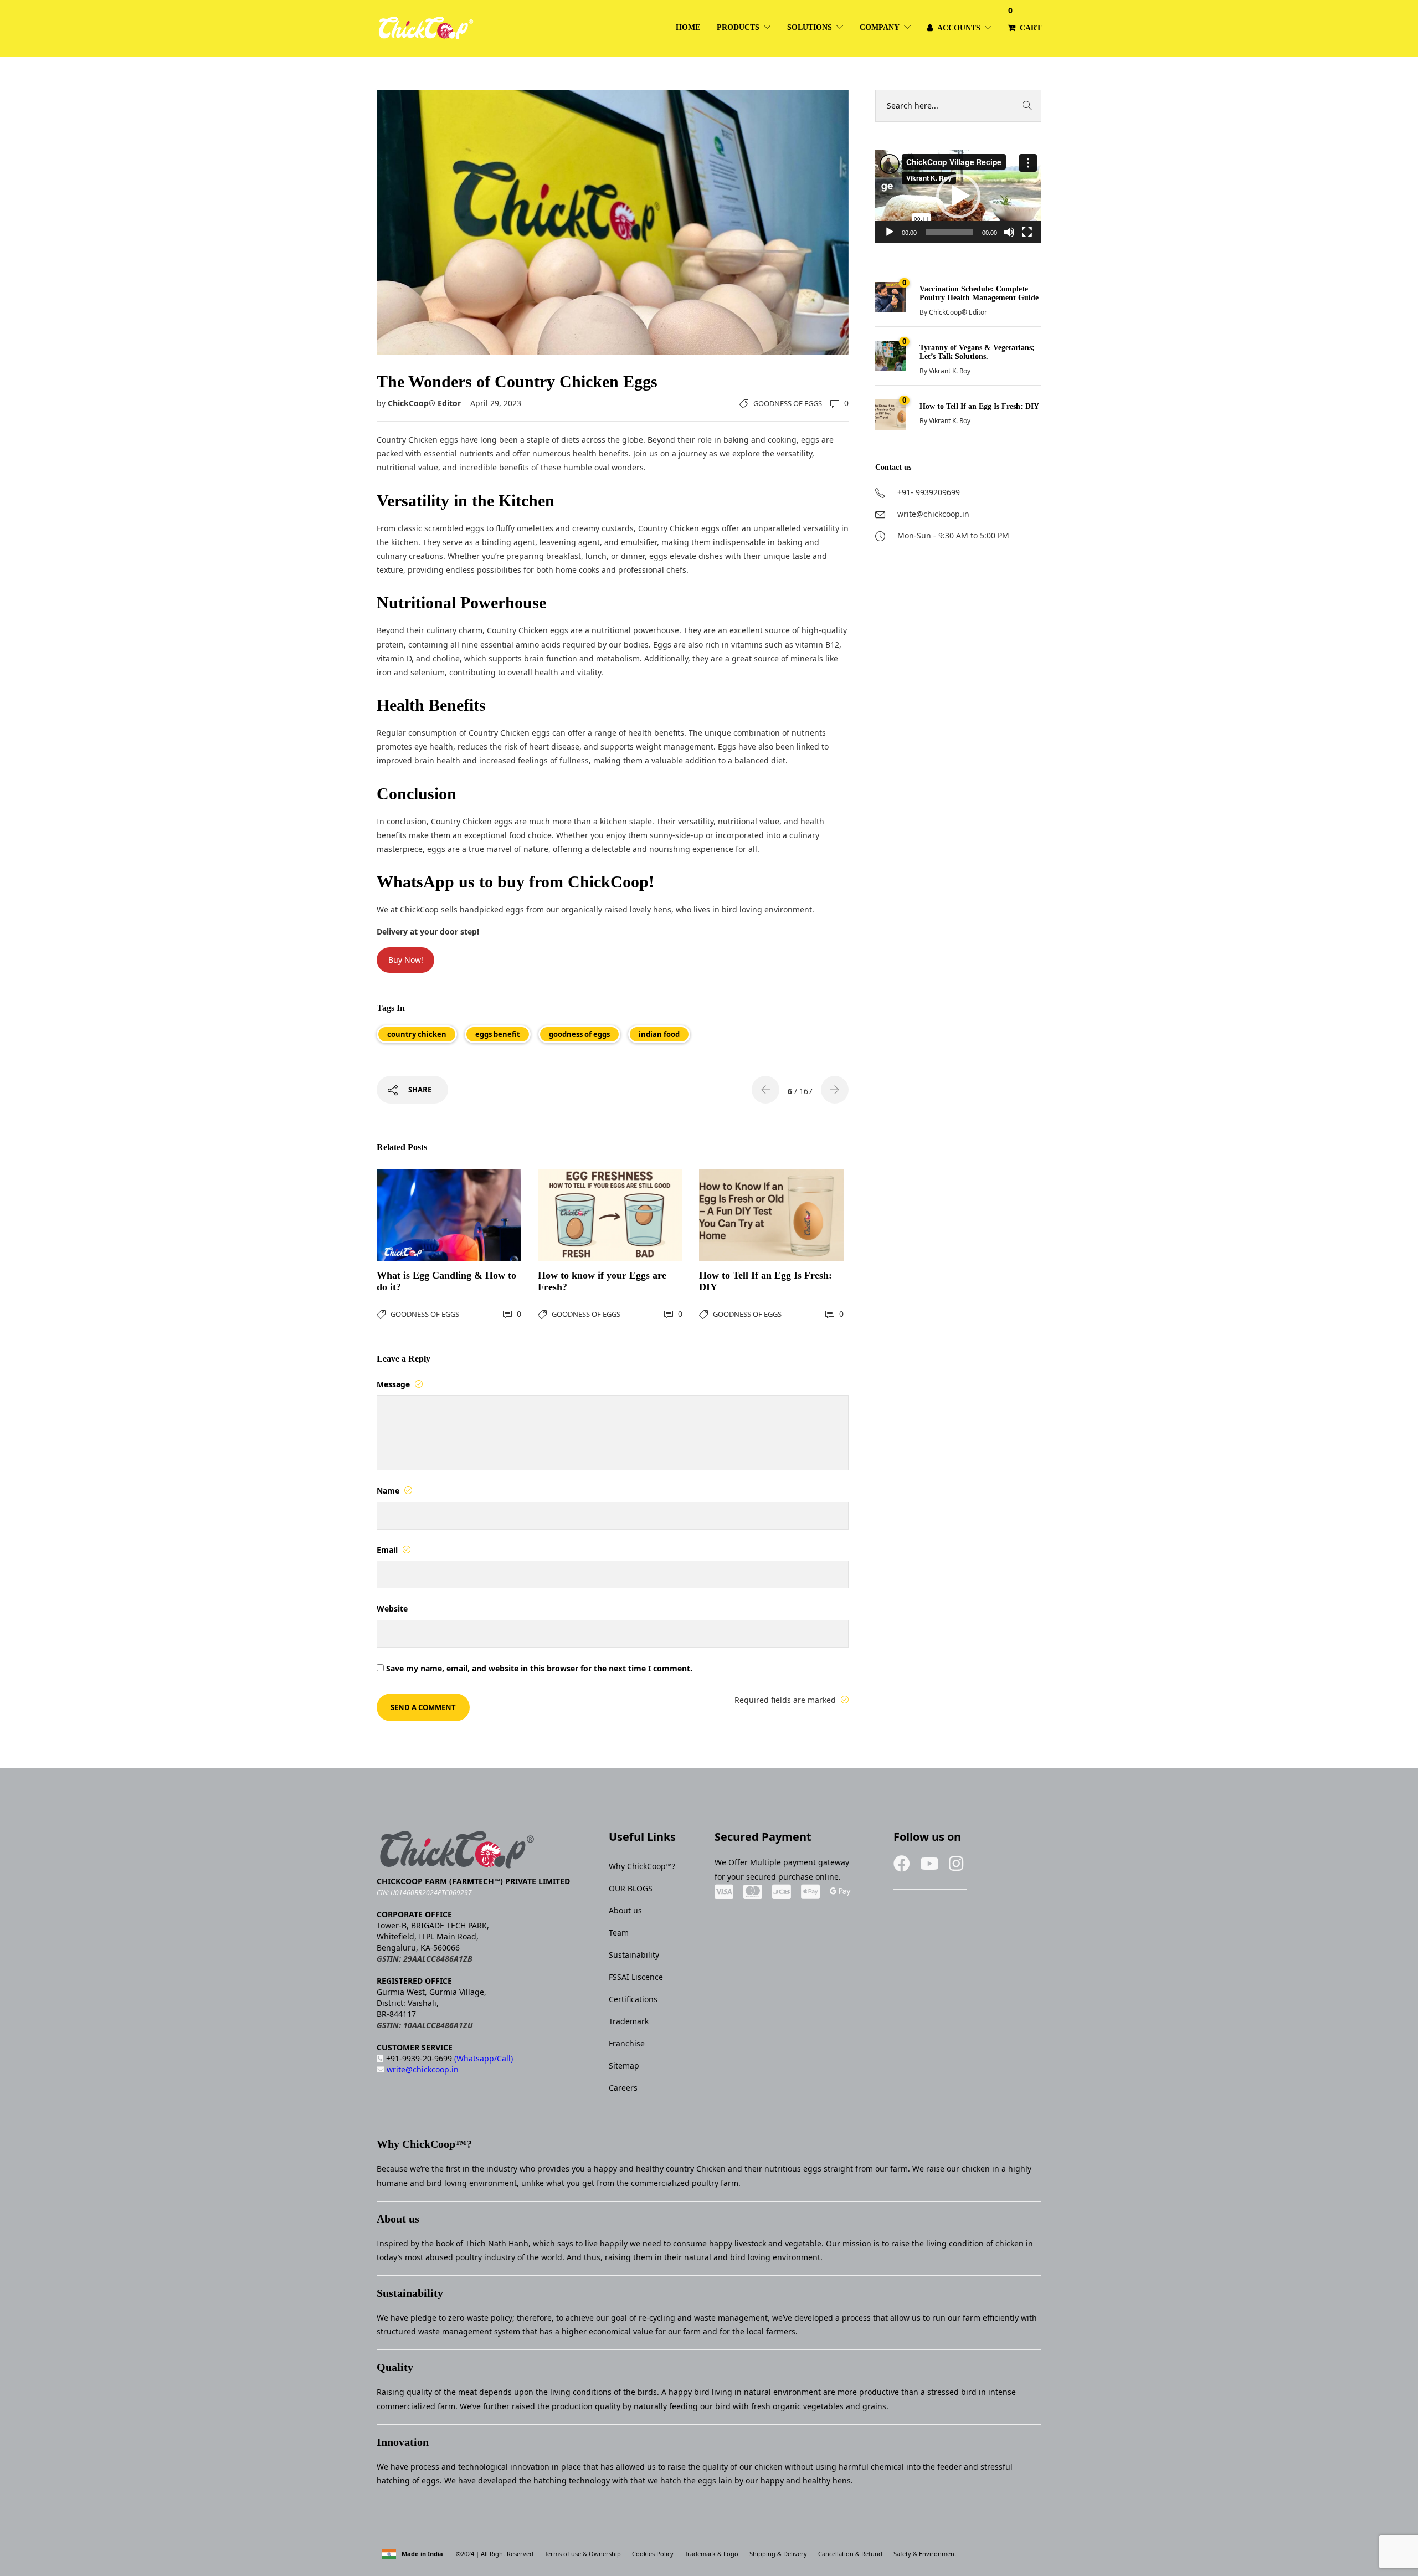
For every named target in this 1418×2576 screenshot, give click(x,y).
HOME (688, 27)
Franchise (627, 2043)
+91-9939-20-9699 (449, 2058)
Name (389, 1490)
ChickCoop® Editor (425, 403)
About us (625, 1910)
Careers (623, 2088)
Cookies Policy (653, 2554)
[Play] (890, 232)
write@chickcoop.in (422, 2069)
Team (619, 1933)
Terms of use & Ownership (583, 2554)
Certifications (633, 1999)
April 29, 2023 (496, 403)
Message (394, 1384)
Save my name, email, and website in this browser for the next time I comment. (539, 1668)
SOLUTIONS (810, 27)
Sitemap (624, 2066)
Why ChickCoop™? (642, 1866)
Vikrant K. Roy (950, 371)
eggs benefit (498, 1034)
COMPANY (880, 27)
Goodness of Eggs (788, 403)
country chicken (417, 1034)
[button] (958, 196)
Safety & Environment (925, 2554)
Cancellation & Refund (850, 2554)
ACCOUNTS (959, 28)
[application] (958, 196)
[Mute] (1009, 232)
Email (388, 1550)
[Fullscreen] (1027, 232)
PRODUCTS (738, 27)
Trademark (629, 2021)
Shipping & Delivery (778, 2554)
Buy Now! (406, 960)
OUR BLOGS (631, 1888)
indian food (659, 1034)
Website (392, 1608)
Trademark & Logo (711, 2554)
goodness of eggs (579, 1034)
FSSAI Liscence (636, 1977)
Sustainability (634, 1955)
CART (1025, 19)
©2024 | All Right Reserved (494, 2554)
